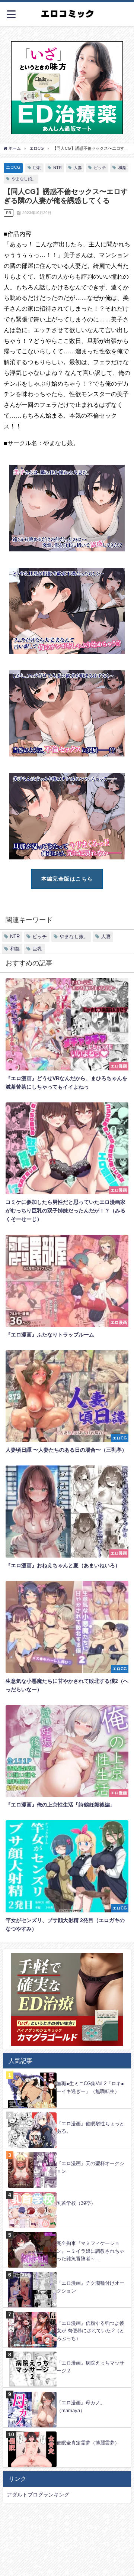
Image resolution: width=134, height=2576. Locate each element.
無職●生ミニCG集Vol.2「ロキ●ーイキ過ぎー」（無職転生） (90, 2087)
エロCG (13, 167)
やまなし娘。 (24, 179)
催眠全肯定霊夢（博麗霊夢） (88, 2443)
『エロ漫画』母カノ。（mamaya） (81, 2407)
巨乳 (37, 168)
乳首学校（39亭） (76, 2203)
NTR (58, 168)
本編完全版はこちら (67, 879)
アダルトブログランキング (38, 2495)
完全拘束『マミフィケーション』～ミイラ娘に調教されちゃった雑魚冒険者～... (90, 2251)
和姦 (122, 168)
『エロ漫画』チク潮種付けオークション (90, 2287)
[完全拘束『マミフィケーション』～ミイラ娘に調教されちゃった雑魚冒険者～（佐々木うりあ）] (67, 2232)
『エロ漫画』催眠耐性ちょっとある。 (90, 2128)
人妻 (78, 168)
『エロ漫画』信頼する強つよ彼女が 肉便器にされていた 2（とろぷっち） (90, 2331)
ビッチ (100, 168)
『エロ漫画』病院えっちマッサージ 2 (90, 2367)
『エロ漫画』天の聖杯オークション (90, 2167)
